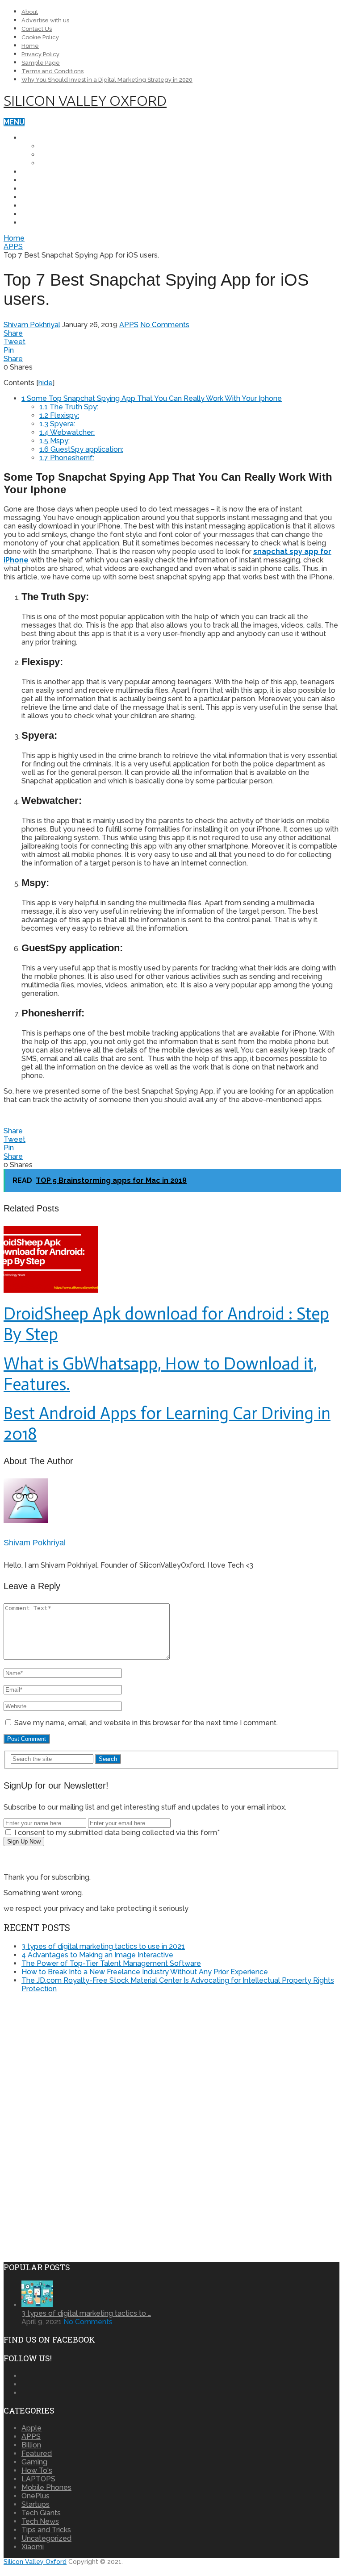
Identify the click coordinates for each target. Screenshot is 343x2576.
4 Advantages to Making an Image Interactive (97, 1955)
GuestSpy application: (81, 449)
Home (30, 46)
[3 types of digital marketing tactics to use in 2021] (37, 2305)
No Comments (165, 325)
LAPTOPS (38, 172)
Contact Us (37, 29)
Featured (37, 2453)
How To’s (40, 189)
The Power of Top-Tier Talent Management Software (111, 1963)
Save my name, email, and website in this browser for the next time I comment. (146, 1723)
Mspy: (54, 441)
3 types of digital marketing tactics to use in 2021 (103, 1946)
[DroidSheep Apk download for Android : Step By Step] (171, 1260)
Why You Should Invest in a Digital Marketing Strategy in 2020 (107, 80)
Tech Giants (45, 214)
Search (108, 1759)
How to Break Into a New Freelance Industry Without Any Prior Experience (145, 1972)
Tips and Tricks (52, 197)
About (30, 12)
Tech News (43, 180)
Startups (40, 223)
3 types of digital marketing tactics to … (86, 2313)
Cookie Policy (40, 37)
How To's (37, 2470)
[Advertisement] (79, 2063)
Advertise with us (45, 20)
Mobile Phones (51, 138)
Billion (31, 2445)
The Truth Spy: (69, 407)
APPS (31, 206)
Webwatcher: (67, 432)
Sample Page (41, 63)
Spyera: (57, 424)
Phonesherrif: (67, 458)
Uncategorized (46, 2538)
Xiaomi (52, 163)
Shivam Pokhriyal (32, 325)
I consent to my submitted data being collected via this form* (116, 1833)
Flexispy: (59, 415)
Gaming (34, 2462)
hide (46, 383)
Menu (14, 122)
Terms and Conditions (52, 71)
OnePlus (56, 146)
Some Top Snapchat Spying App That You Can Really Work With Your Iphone (152, 398)
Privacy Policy (40, 54)
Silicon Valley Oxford (85, 100)
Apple (51, 155)
